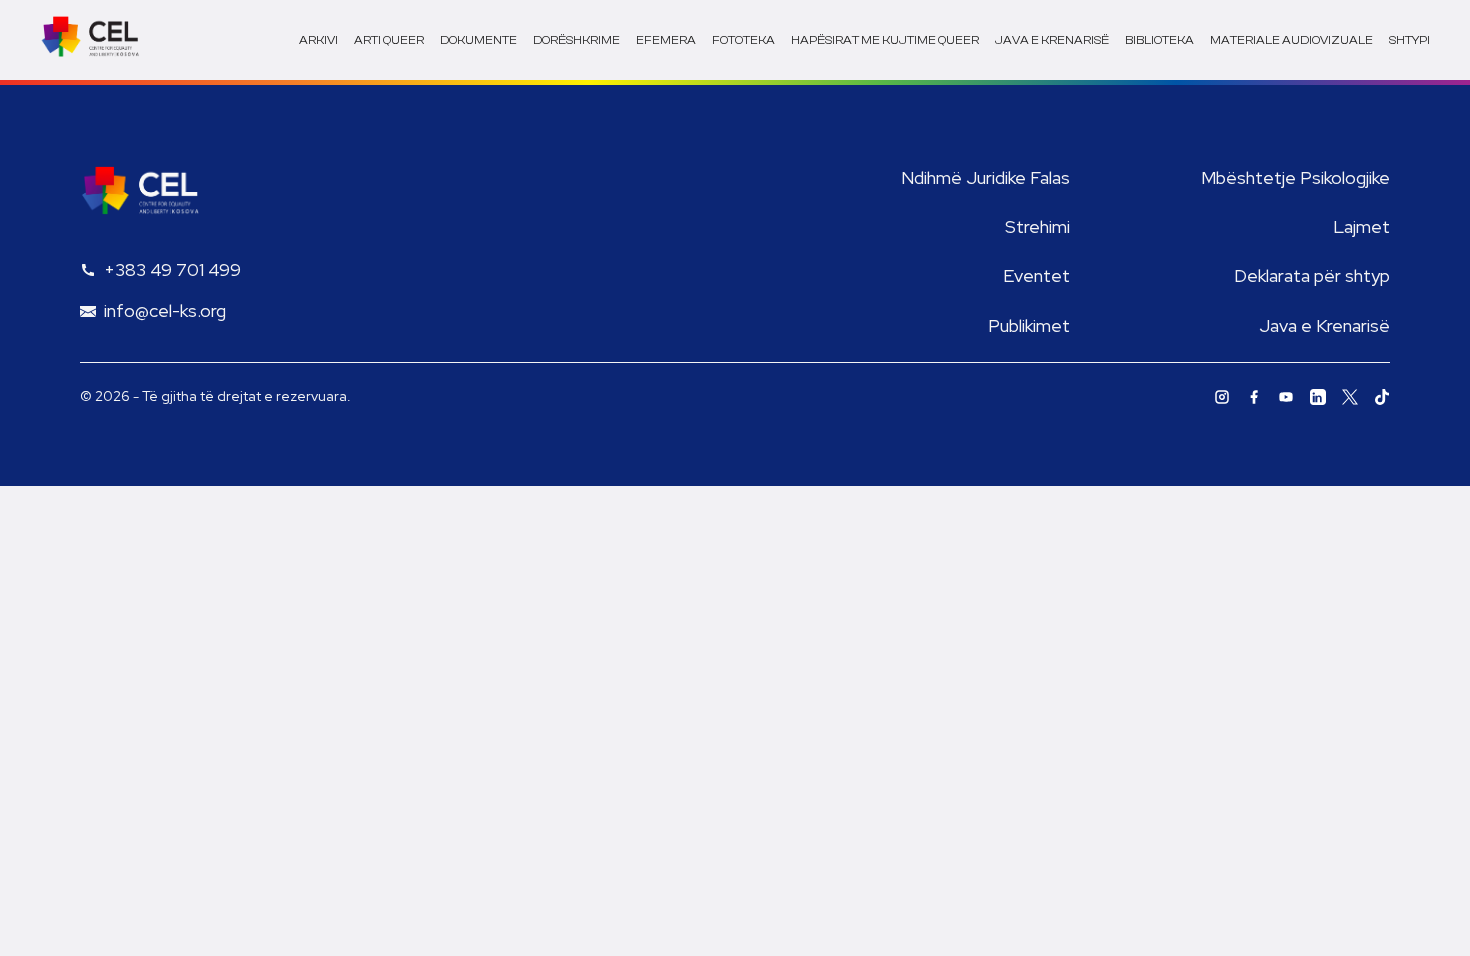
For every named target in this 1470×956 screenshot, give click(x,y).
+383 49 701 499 (172, 269)
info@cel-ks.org (165, 310)
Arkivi (318, 40)
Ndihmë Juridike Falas (985, 177)
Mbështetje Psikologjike (1295, 177)
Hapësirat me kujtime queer (885, 40)
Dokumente (478, 40)
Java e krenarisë (1052, 40)
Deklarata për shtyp (1312, 275)
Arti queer (389, 40)
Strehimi (1037, 226)
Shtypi (1409, 40)
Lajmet (1361, 226)
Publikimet (1029, 325)
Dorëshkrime (576, 40)
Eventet (1036, 275)
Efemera (666, 40)
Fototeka (743, 40)
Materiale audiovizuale (1291, 40)
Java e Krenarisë (1324, 325)
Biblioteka (1159, 40)
